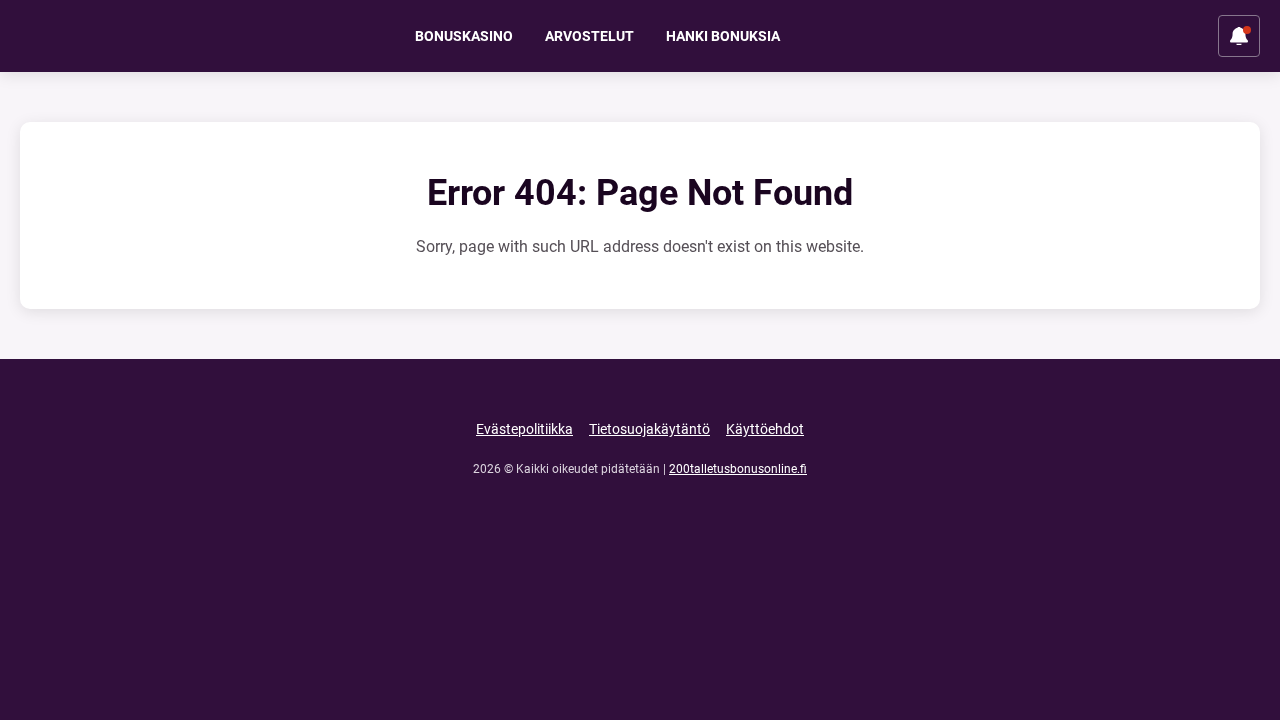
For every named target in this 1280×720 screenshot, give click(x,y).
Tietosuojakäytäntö (649, 429)
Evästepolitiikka (524, 429)
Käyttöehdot (765, 429)
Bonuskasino (464, 36)
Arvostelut (589, 36)
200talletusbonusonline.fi (738, 469)
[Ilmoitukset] (1239, 36)
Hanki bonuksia (723, 36)
